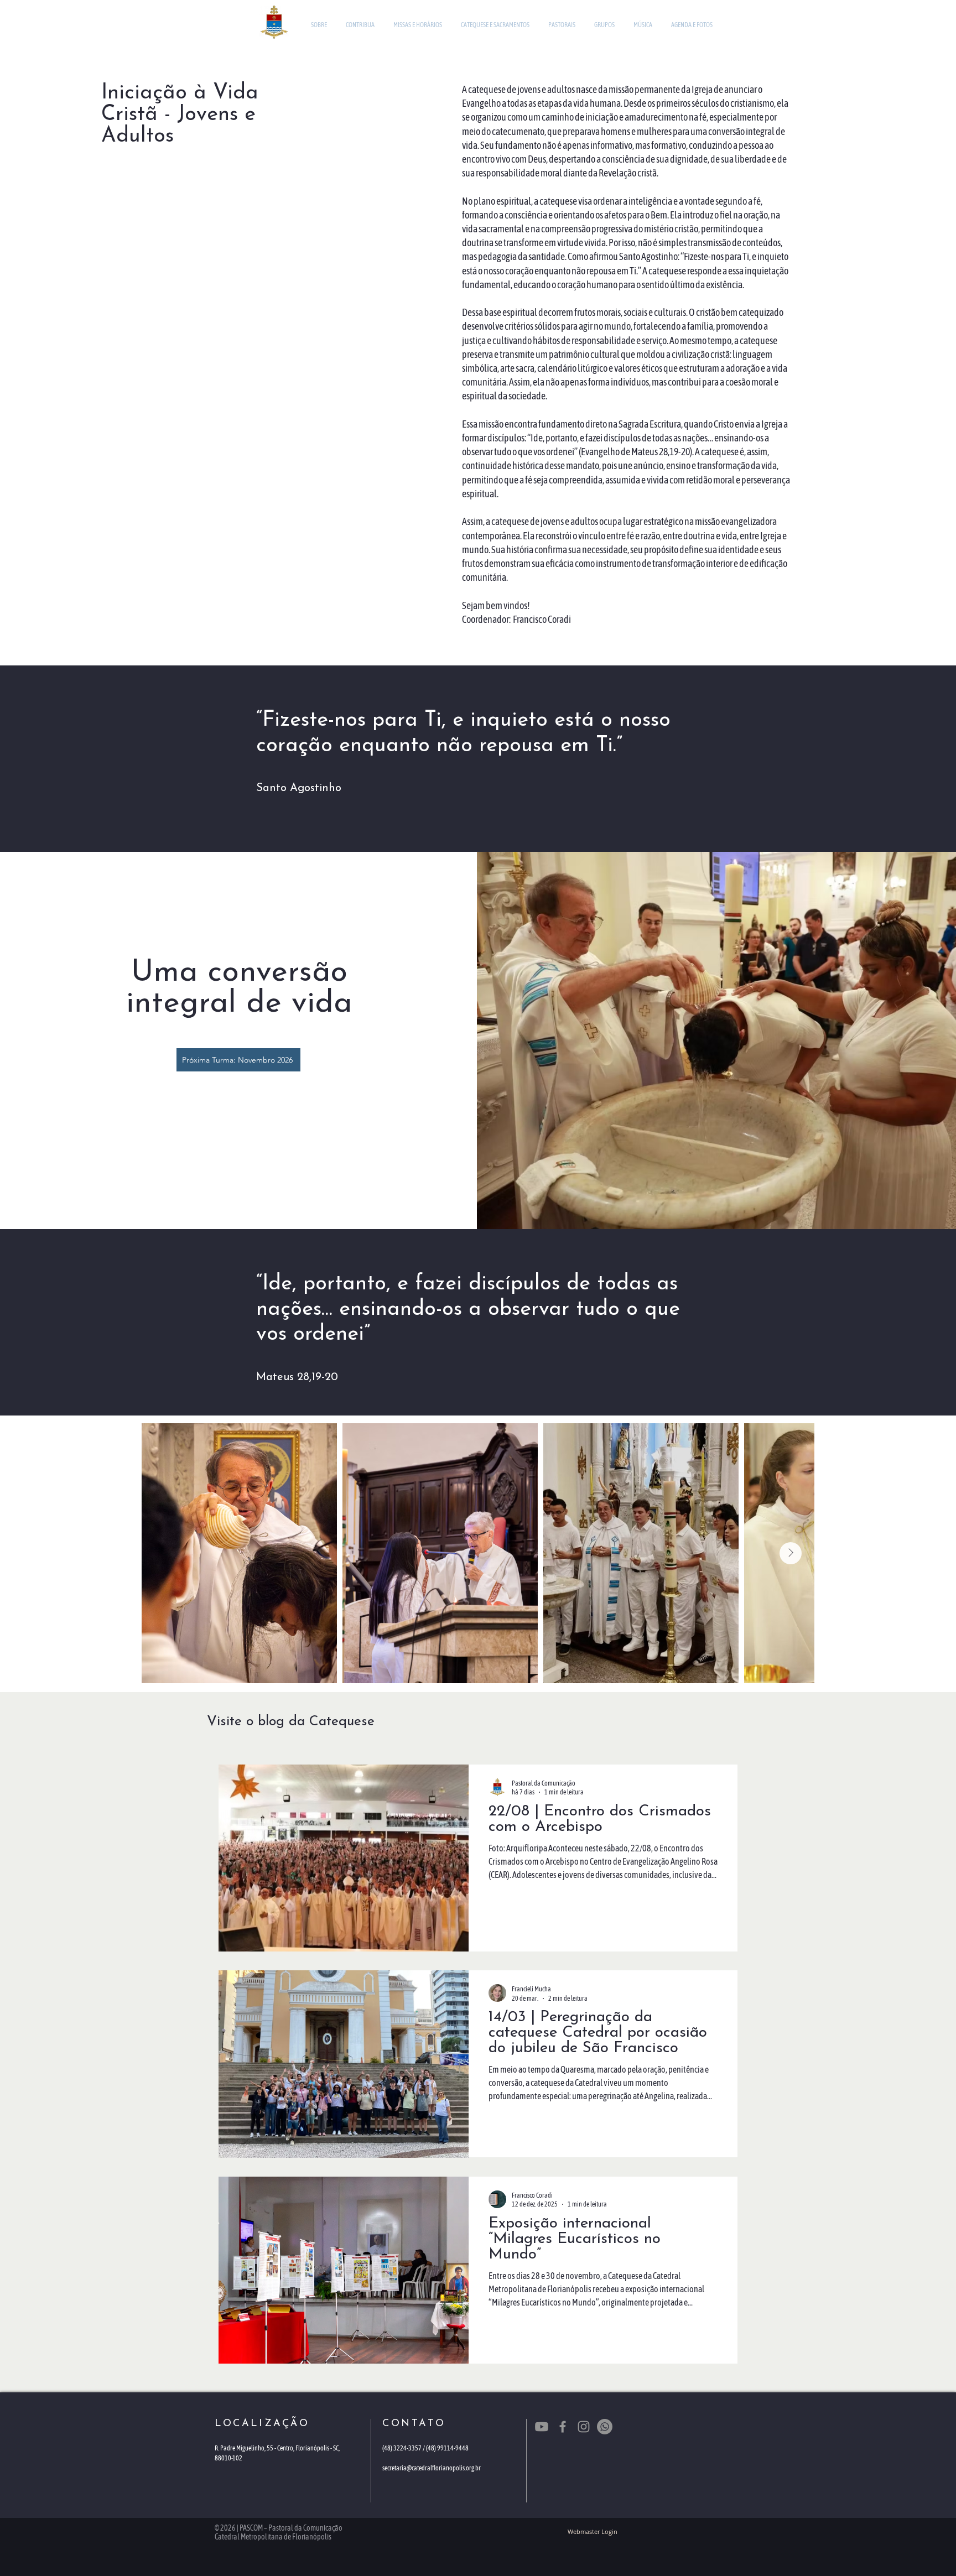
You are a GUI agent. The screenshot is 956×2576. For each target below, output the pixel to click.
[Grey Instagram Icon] (584, 2427)
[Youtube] (542, 2427)
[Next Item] (791, 1553)
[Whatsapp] (605, 2427)
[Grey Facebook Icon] (563, 2427)
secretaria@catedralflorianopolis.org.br (432, 2468)
